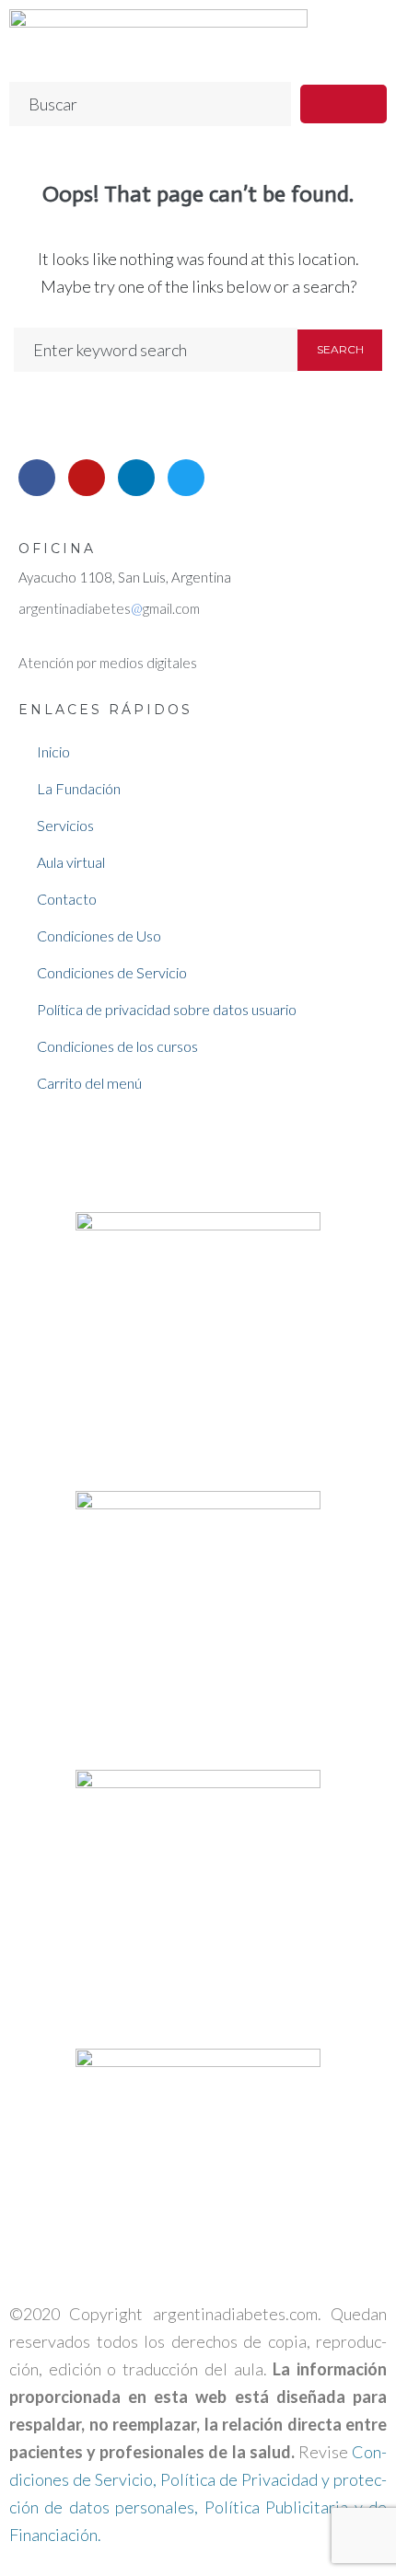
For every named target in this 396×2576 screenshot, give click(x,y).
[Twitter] (186, 478)
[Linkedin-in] (136, 478)
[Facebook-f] (37, 478)
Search (340, 349)
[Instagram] (87, 478)
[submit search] (344, 104)
